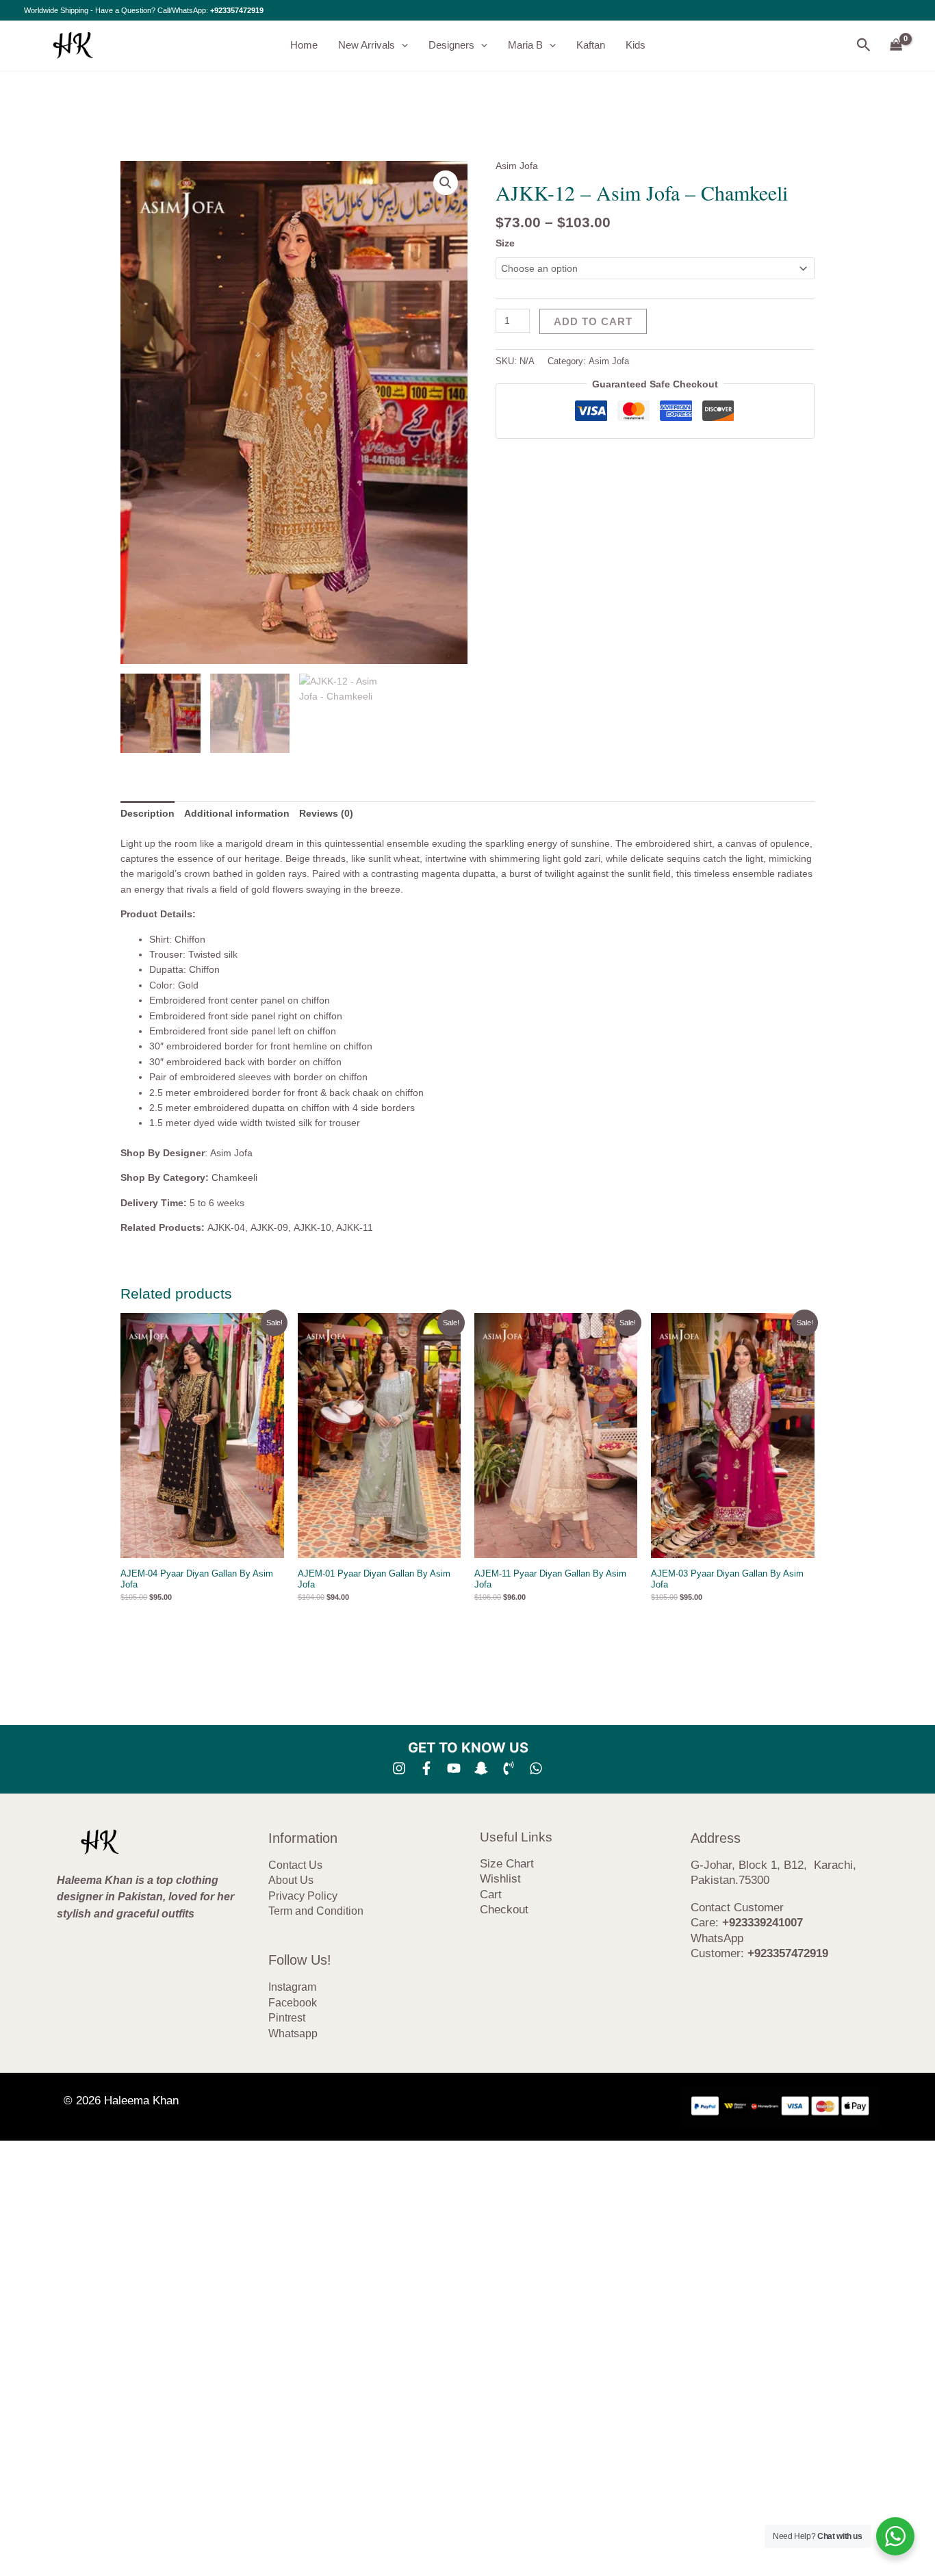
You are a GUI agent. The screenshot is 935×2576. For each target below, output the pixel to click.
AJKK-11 (355, 1227)
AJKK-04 (226, 1227)
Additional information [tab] (237, 813)
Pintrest (287, 2018)
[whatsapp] (536, 1768)
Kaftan (591, 45)
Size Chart (507, 1864)
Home (304, 45)
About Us (291, 1880)
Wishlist (500, 1879)
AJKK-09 (269, 1227)
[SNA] (481, 1768)
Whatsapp (293, 2033)
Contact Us (295, 1865)
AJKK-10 (312, 1227)
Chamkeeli (234, 1177)
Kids (636, 45)
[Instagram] (399, 1768)
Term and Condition (316, 1911)
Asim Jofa (517, 166)
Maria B (525, 45)
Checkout (504, 1910)
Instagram (292, 1987)
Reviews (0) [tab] (326, 813)
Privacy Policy (303, 1896)
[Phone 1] (509, 1768)
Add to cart (593, 321)
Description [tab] (148, 813)
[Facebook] (426, 1768)
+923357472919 (237, 10)
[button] (401, 45)
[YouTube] (454, 1768)
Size (505, 243)
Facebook (293, 2003)
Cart (491, 1895)
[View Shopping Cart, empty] (896, 46)
